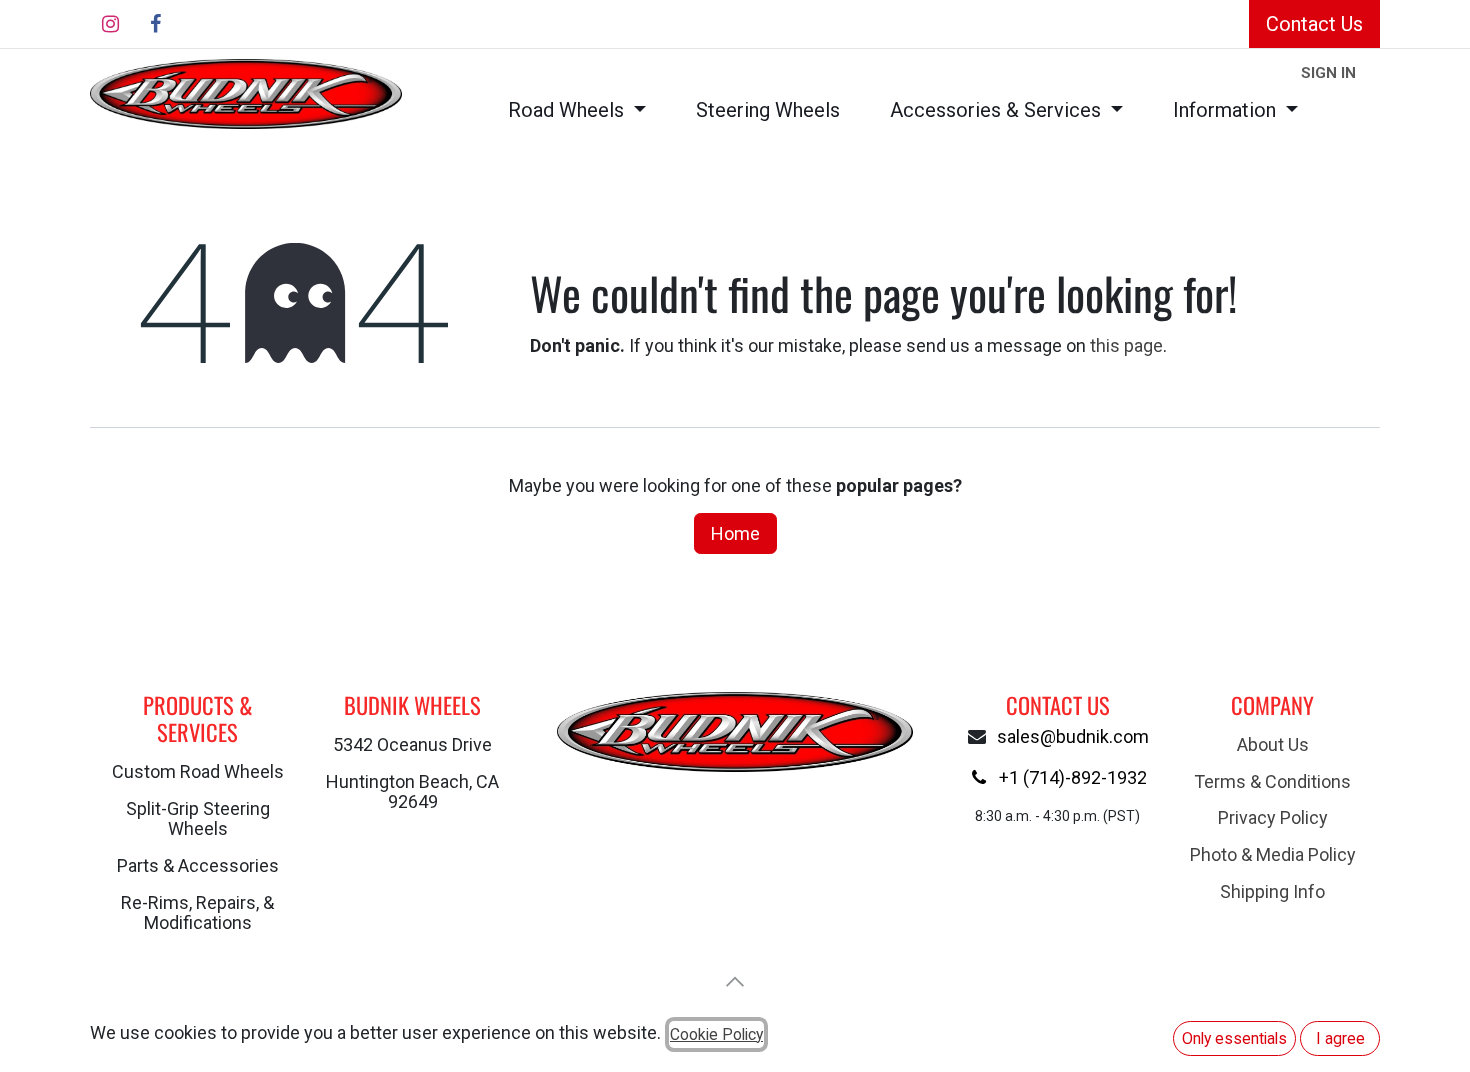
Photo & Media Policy (1273, 854)
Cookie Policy (716, 1034)
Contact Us (1314, 24)
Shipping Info (1272, 891)
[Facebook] (155, 24)
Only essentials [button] (1234, 1038)
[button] (735, 982)
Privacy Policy (1273, 817)
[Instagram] (110, 24)
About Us (1273, 744)
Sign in (1328, 73)
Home (735, 533)
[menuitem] (577, 110)
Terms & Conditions (1272, 781)
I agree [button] (1340, 1038)
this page (1126, 345)
